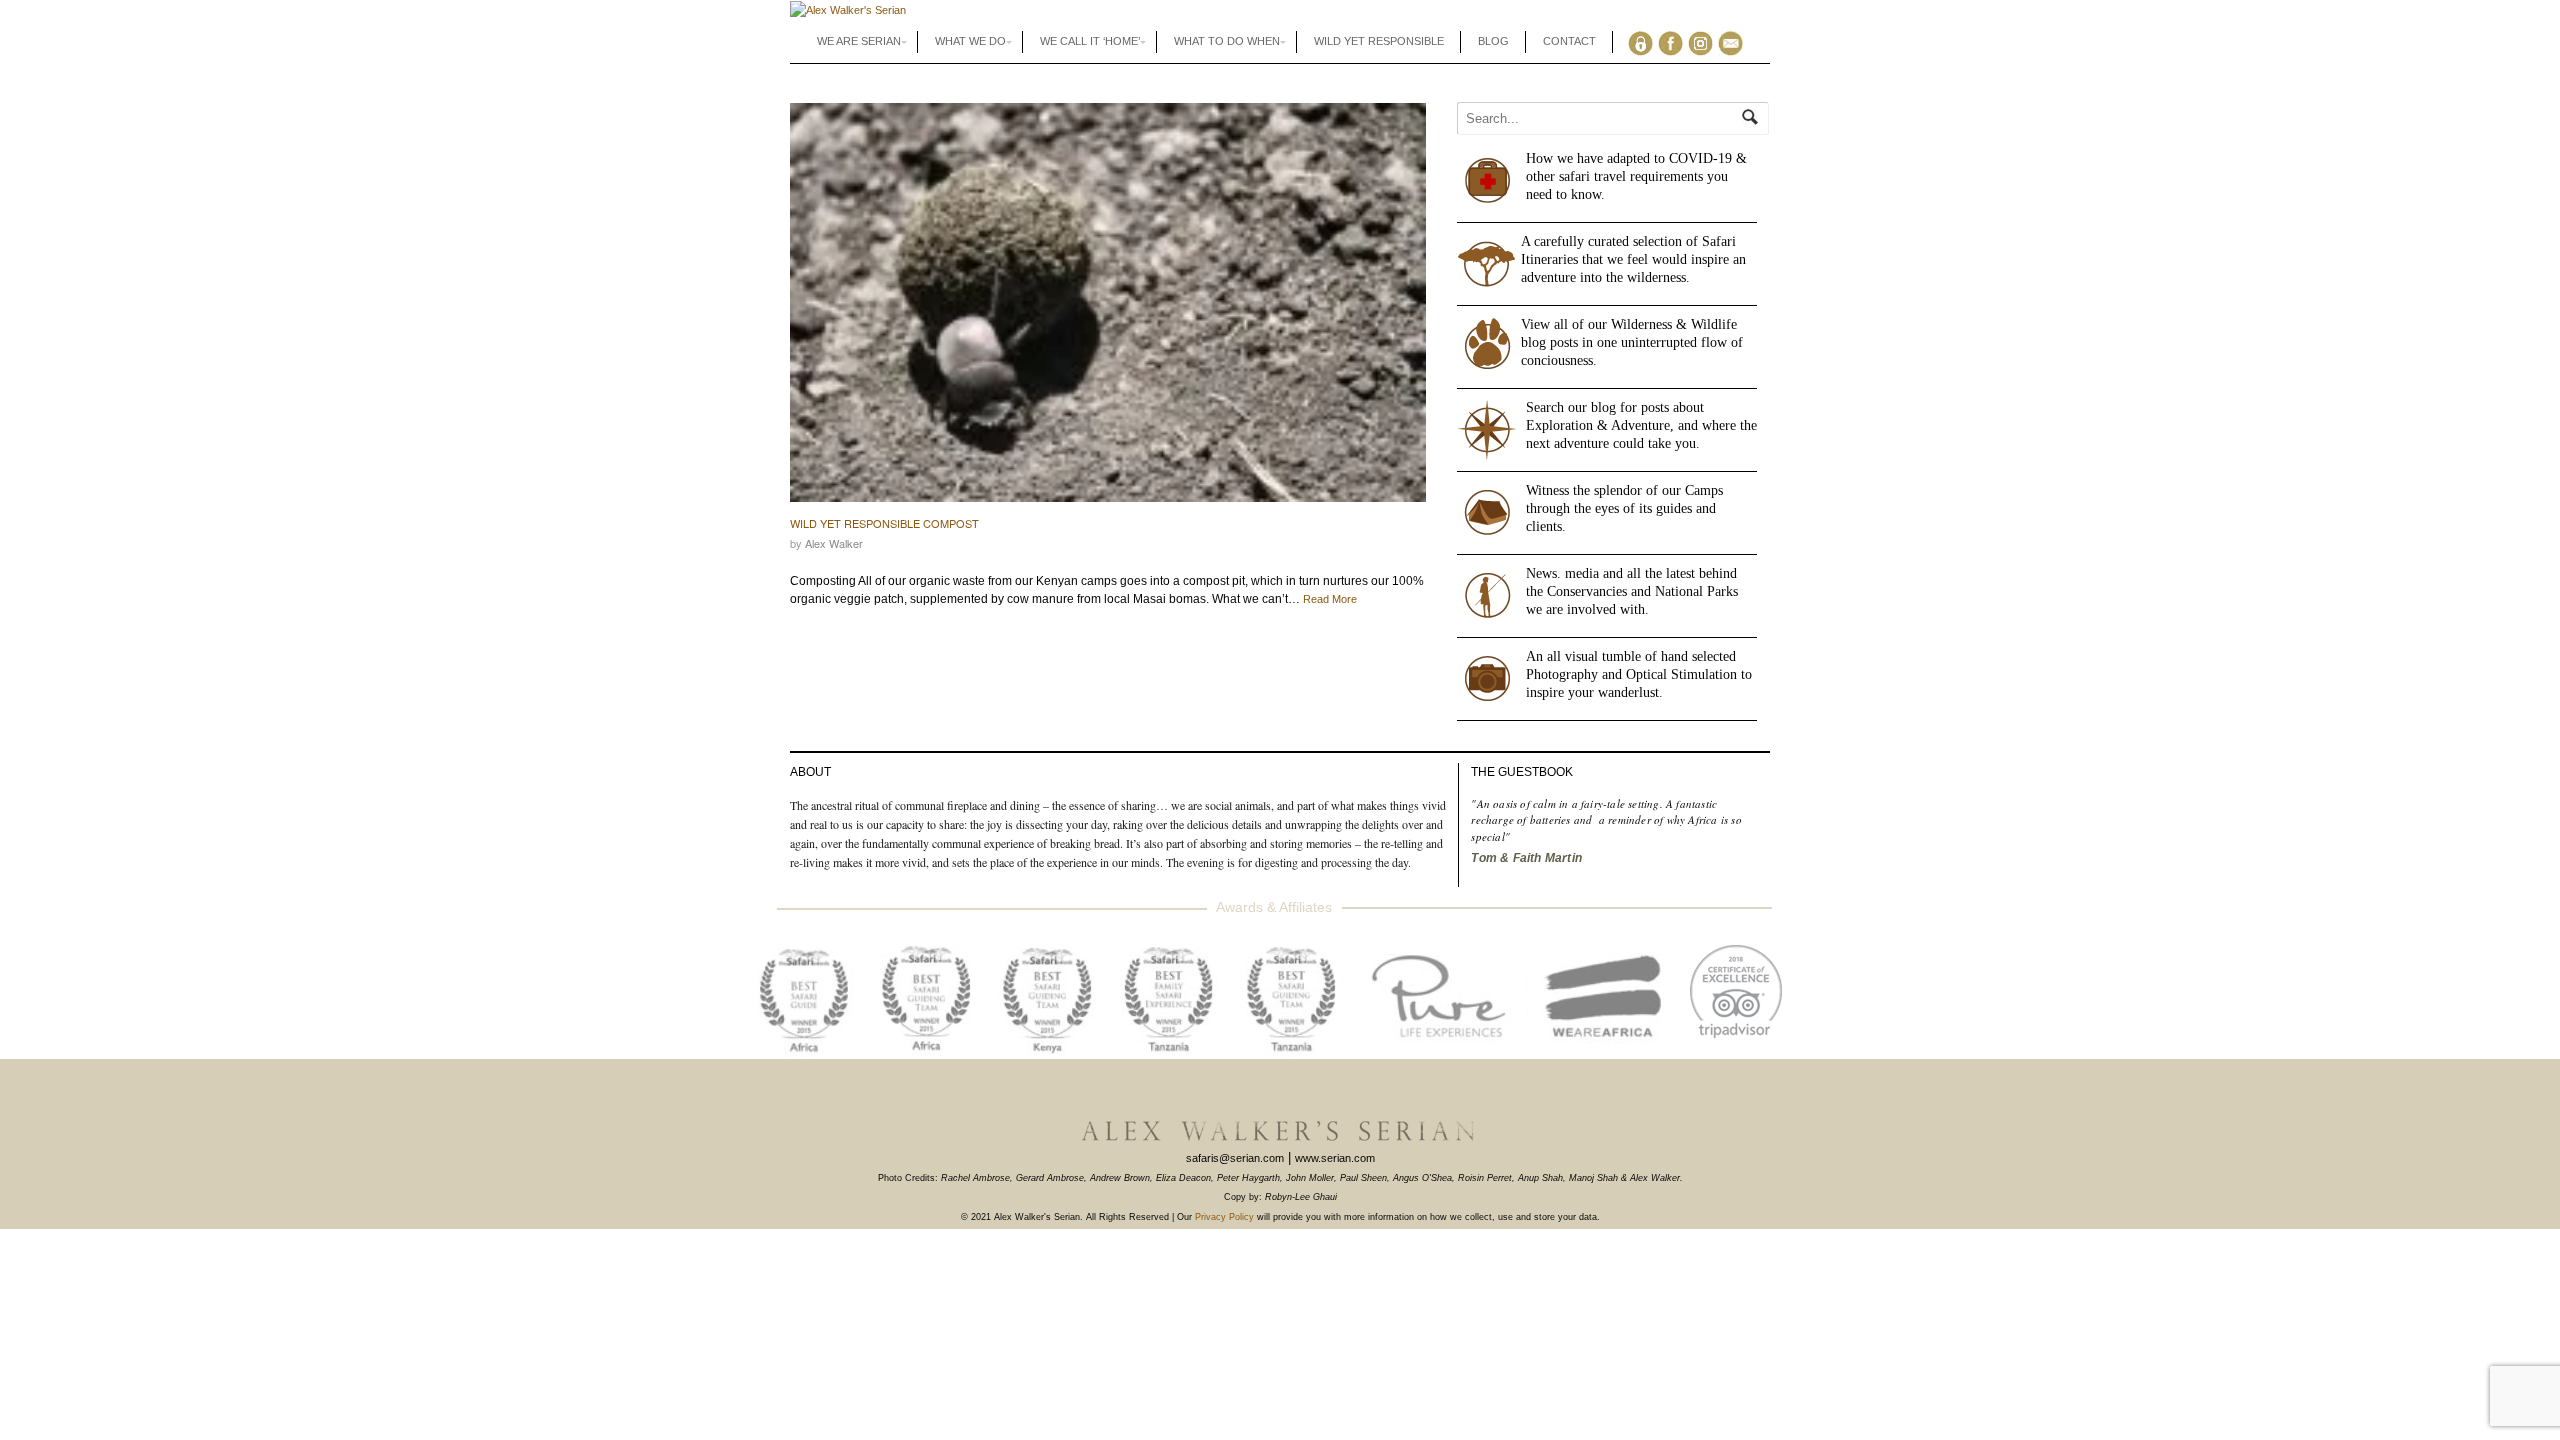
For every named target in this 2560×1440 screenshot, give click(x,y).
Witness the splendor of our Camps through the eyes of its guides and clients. (1624, 508)
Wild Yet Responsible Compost (884, 523)
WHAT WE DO (970, 41)
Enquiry (1734, 42)
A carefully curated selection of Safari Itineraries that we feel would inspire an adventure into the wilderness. (1633, 259)
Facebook (1674, 42)
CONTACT (1569, 41)
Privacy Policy (1224, 1217)
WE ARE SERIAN (859, 41)
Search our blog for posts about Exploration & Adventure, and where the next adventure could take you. (1641, 425)
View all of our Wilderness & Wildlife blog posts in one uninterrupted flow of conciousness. (1632, 342)
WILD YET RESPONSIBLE (1379, 41)
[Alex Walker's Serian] (848, 10)
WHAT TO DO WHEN (1227, 41)
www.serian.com (1335, 1158)
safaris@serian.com (1235, 1158)
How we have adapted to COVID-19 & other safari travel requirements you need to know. (1636, 176)
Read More (1330, 599)
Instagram (1704, 42)
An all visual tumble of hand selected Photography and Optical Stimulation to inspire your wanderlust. (1639, 674)
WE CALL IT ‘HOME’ (1090, 41)
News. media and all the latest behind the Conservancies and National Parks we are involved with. (1632, 591)
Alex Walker (834, 543)
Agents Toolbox (1644, 42)
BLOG (1493, 41)
